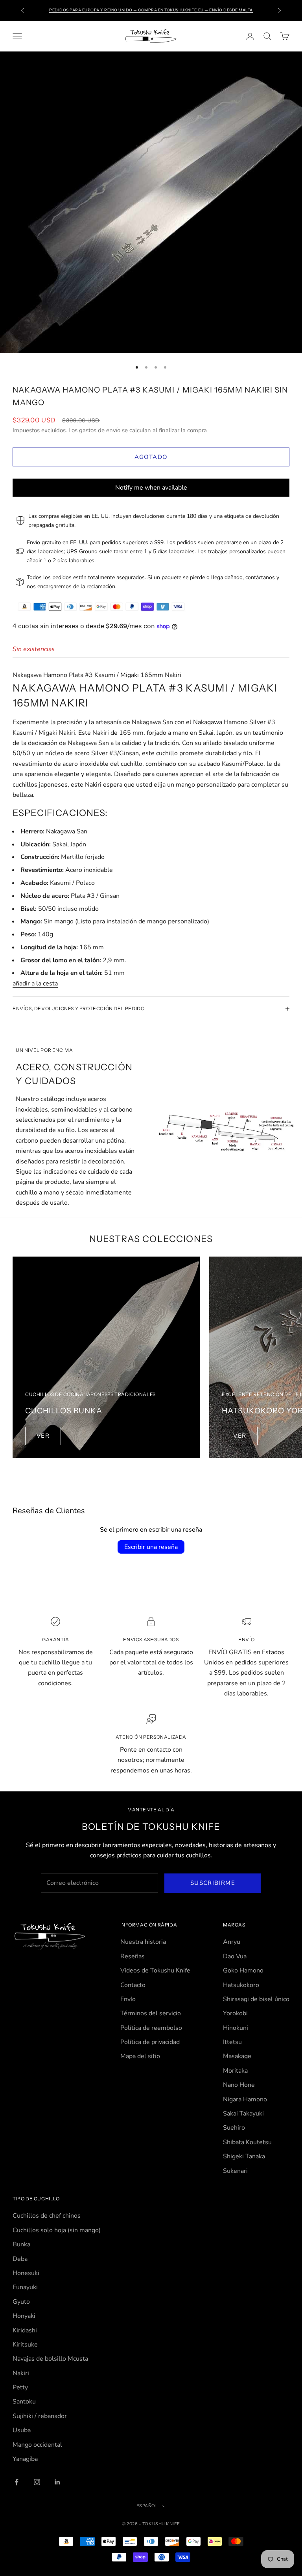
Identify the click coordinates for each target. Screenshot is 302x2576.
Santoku (24, 2402)
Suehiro (234, 2128)
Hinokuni (236, 2028)
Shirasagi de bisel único (256, 1999)
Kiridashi (25, 2330)
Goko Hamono (243, 1971)
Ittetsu (232, 2042)
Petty (20, 2387)
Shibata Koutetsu (247, 2142)
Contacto (133, 1985)
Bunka (21, 2244)
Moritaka (235, 2071)
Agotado (151, 457)
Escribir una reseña (151, 1547)
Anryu (232, 1942)
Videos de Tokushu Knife (155, 1971)
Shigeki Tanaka (244, 2156)
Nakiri (21, 2373)
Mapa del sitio (140, 2056)
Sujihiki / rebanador (40, 2416)
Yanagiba (25, 2459)
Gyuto (21, 2302)
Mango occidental (37, 2445)
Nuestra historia (143, 1942)
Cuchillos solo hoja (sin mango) (57, 2230)
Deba (20, 2259)
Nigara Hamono (245, 2099)
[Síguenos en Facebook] (17, 2482)
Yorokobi (235, 2013)
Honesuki (26, 2273)
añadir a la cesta (35, 983)
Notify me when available (151, 488)
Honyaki (24, 2316)
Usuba (22, 2430)
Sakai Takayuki (243, 2114)
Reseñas (133, 1956)
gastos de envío (100, 430)
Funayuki (25, 2287)
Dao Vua (235, 1956)
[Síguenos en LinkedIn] (57, 2482)
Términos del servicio (151, 2013)
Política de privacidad (150, 2042)
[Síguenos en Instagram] (37, 2482)
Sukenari (235, 2171)
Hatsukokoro (241, 1985)
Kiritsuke (25, 2345)
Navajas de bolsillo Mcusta (50, 2359)
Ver (43, 1436)
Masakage (237, 2056)
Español (147, 2506)
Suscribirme (213, 1883)
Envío (128, 1999)
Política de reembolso (151, 2028)
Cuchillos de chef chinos (47, 2216)
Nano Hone (239, 2085)
